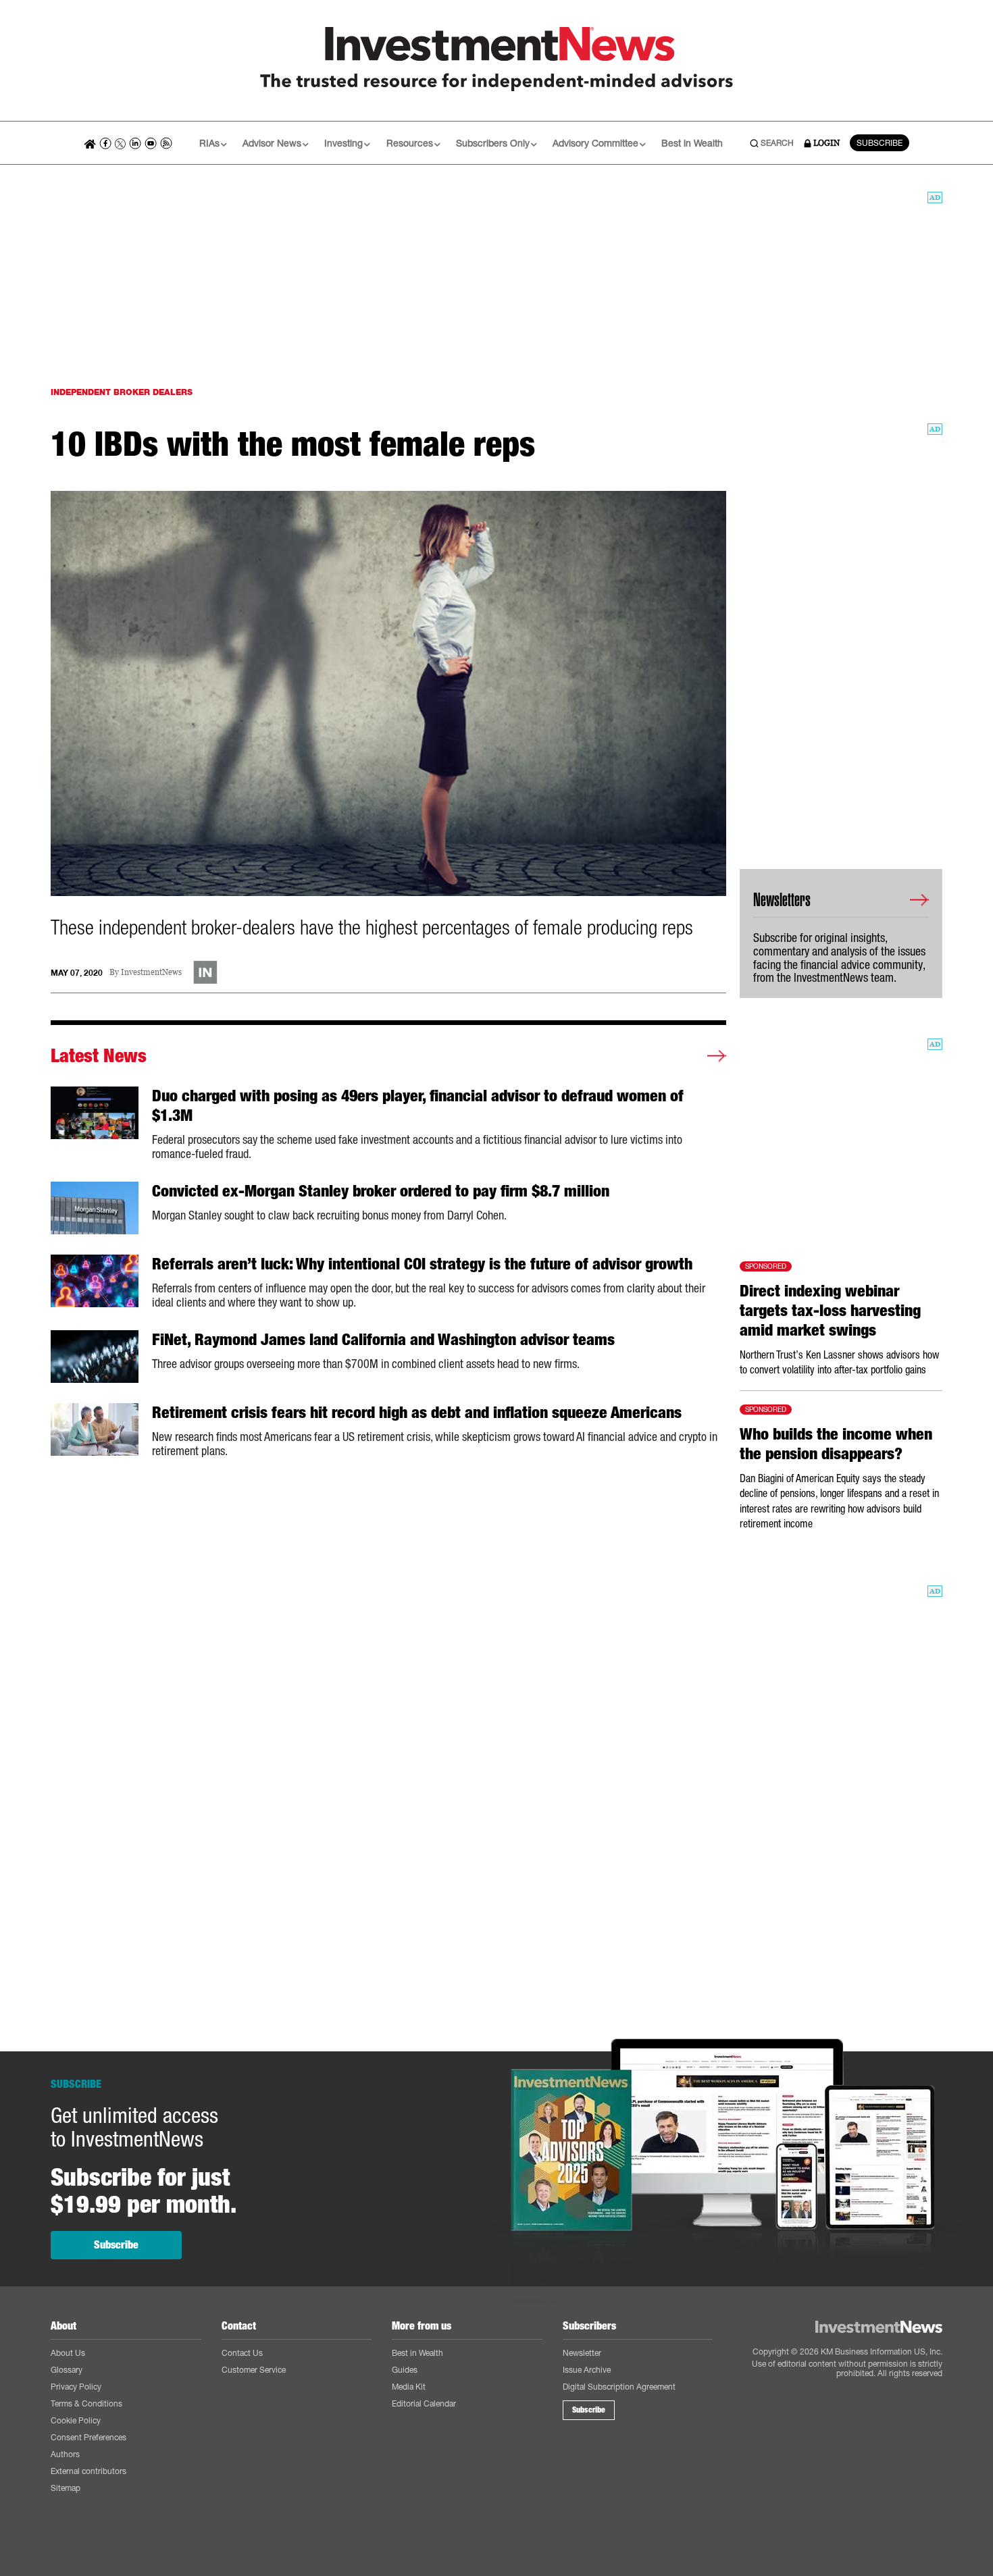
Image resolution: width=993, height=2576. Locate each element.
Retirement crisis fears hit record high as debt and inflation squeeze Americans (417, 1413)
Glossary (67, 2370)
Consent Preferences (88, 2437)
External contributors (88, 2471)
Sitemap (66, 2488)
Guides (405, 2370)
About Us (68, 2353)
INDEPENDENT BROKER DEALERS (122, 392)
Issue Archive (587, 2370)
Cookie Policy (76, 2420)
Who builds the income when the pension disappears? (836, 1444)
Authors (65, 2454)
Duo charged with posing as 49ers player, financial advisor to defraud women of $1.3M (418, 1106)
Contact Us (242, 2353)
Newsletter (582, 2353)
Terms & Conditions (86, 2403)
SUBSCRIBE (880, 143)
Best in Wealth (692, 143)
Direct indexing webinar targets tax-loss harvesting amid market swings (830, 1311)
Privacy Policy (76, 2387)
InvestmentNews (151, 973)
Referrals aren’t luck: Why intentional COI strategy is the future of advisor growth (422, 1264)
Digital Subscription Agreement (619, 2387)
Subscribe (116, 2245)
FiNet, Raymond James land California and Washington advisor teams (383, 1340)
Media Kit (409, 2387)
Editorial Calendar (424, 2403)
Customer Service (254, 2370)
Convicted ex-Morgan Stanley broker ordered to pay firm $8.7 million (381, 1191)
